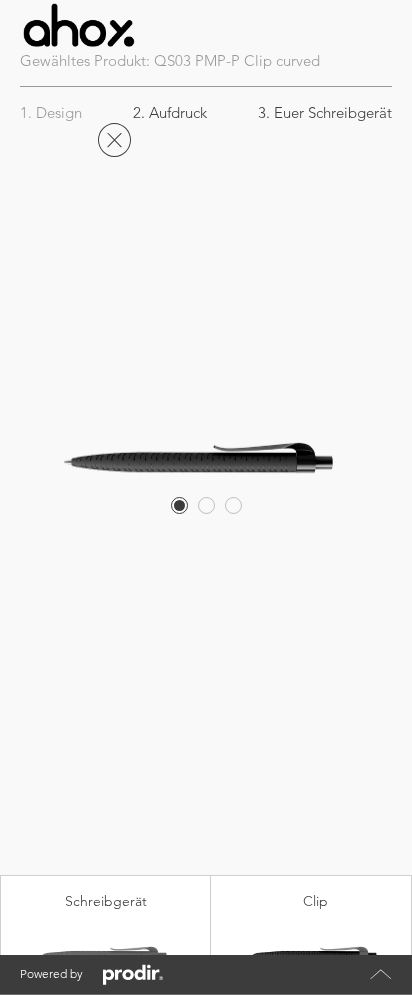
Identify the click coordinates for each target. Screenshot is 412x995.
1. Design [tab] (51, 112)
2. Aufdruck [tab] (170, 112)
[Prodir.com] (133, 975)
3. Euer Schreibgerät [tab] (325, 112)
